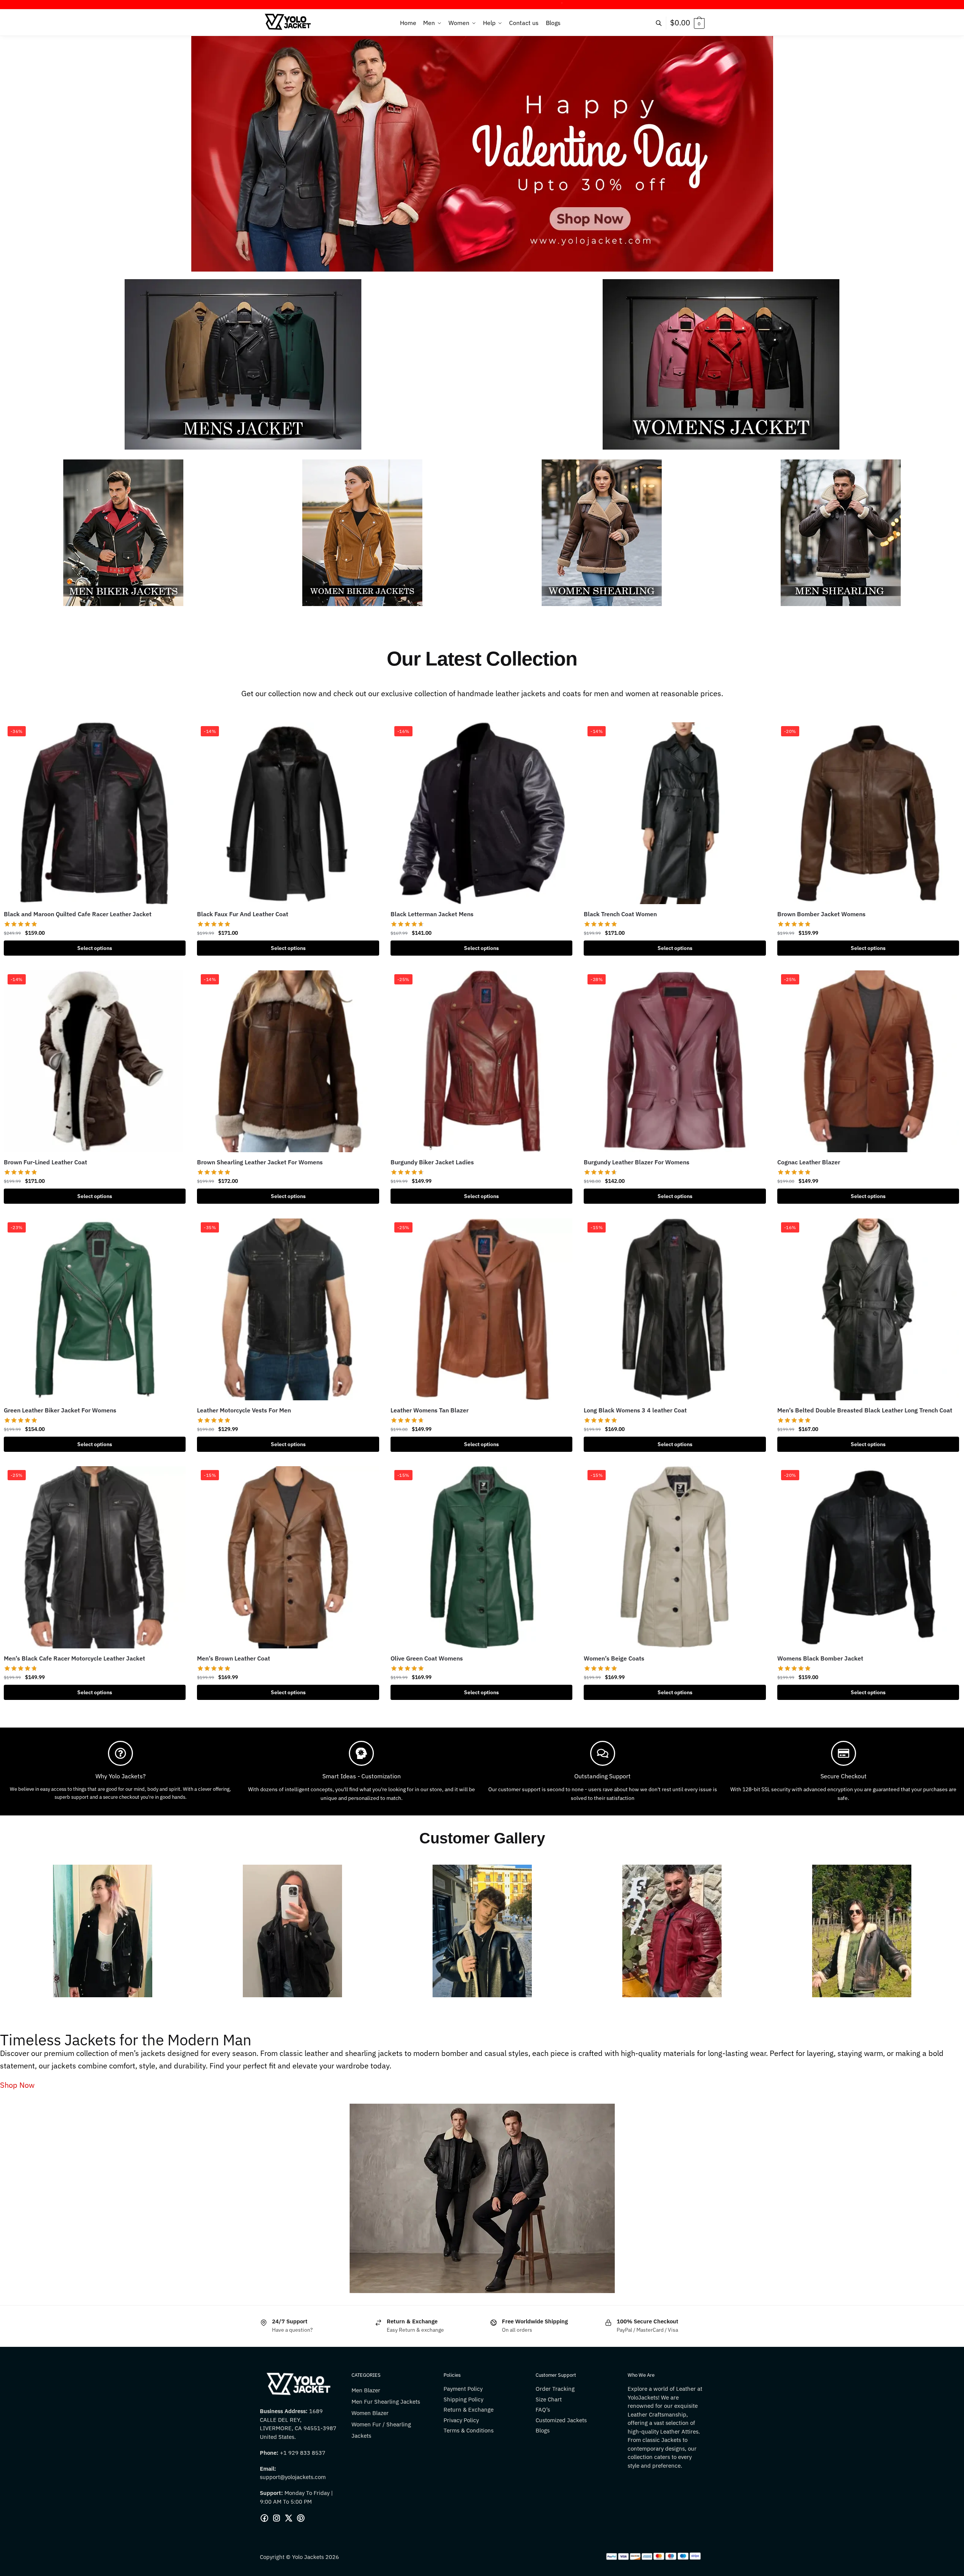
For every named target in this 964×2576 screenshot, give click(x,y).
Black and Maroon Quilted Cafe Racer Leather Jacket (78, 914)
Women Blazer (370, 2413)
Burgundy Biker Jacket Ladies (432, 1162)
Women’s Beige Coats (614, 1658)
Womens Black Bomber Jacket (820, 1658)
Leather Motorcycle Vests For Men (244, 1410)
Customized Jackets (561, 2420)
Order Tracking (555, 2389)
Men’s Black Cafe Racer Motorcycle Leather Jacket (74, 1658)
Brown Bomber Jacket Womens (821, 914)
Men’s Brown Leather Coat (234, 1658)
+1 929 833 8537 (303, 2453)
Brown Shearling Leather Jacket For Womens (260, 1162)
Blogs (543, 2430)
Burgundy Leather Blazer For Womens (637, 1162)
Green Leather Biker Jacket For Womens (60, 1410)
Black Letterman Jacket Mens (432, 914)
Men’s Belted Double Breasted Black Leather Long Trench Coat (865, 1410)
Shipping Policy (463, 2399)
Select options (95, 948)
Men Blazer (366, 2390)
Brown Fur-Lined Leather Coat (45, 1162)
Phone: (270, 2453)
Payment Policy (463, 2389)
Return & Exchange (469, 2410)
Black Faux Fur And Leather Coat (243, 914)
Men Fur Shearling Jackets (386, 2402)
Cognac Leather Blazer (809, 1162)
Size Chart (549, 2399)
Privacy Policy (461, 2420)
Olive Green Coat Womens (427, 1658)
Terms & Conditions (469, 2430)
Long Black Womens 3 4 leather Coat (635, 1410)
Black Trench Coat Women (620, 914)
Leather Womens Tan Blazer (430, 1410)
